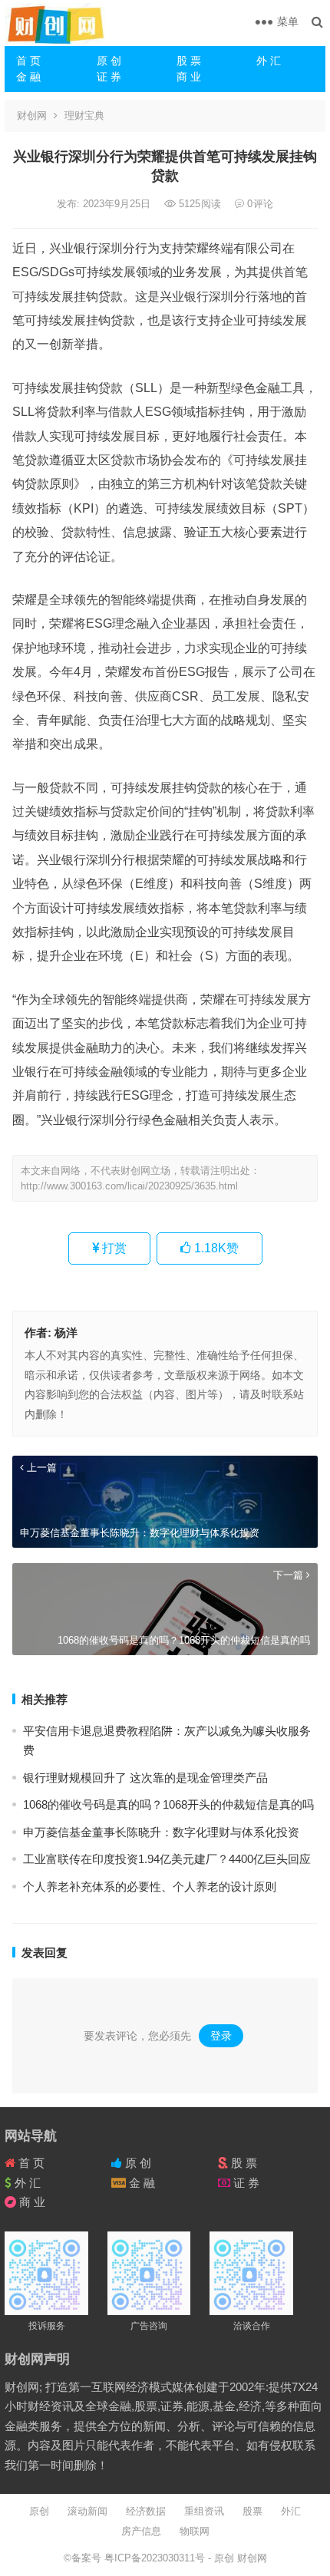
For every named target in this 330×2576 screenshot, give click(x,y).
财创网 (32, 115)
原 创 (109, 61)
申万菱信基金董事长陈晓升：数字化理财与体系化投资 (161, 1832)
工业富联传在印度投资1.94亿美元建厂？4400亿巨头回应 (167, 1859)
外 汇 (269, 61)
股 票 (189, 61)
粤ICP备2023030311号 (156, 2558)
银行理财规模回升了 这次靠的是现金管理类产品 (145, 1778)
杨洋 (66, 1333)
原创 (39, 2511)
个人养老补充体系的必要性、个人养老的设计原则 (150, 1887)
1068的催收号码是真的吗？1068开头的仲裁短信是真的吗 (168, 1804)
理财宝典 (84, 115)
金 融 (28, 77)
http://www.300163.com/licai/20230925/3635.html (129, 1186)
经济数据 (146, 2511)
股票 (252, 2511)
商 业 (189, 77)
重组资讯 (204, 2511)
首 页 (28, 61)
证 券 (109, 77)
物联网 (195, 2531)
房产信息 (141, 2531)
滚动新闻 (87, 2511)
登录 (221, 2036)
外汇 (291, 2511)
